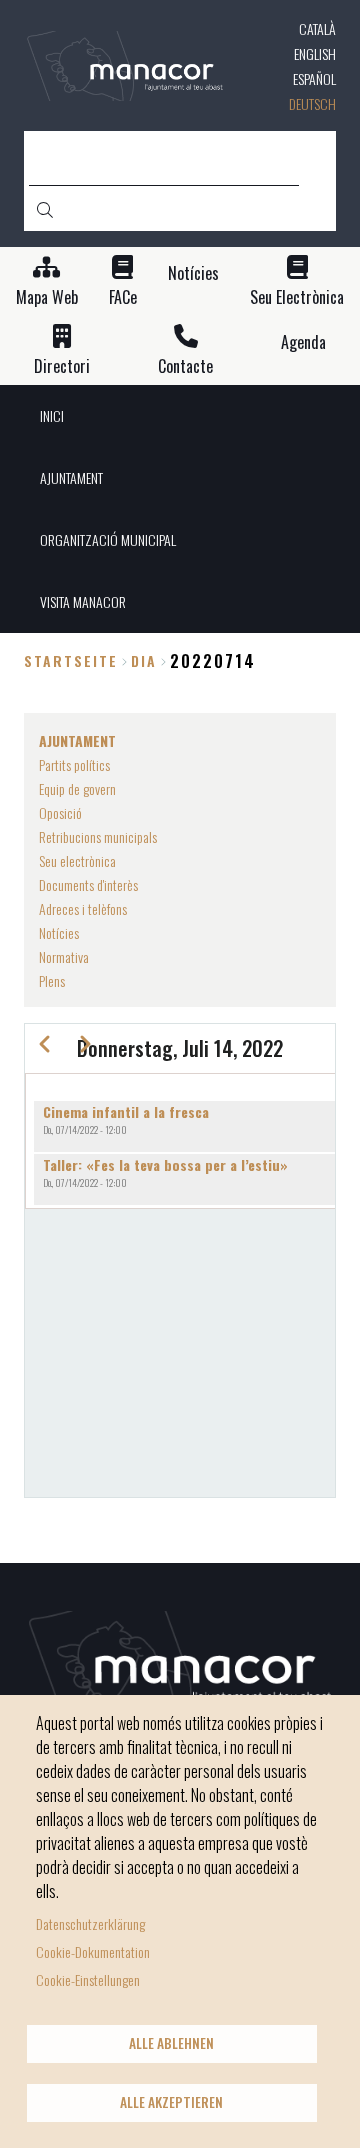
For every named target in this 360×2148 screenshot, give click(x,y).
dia (144, 660)
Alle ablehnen (171, 2043)
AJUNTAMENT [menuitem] (71, 477)
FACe (123, 297)
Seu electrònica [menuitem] (77, 860)
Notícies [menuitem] (59, 932)
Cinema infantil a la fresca (126, 1111)
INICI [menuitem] (52, 415)
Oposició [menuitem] (60, 812)
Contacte (185, 366)
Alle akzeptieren (171, 2102)
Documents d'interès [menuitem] (88, 884)
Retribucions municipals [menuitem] (98, 836)
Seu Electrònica (297, 297)
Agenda (303, 342)
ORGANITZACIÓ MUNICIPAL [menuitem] (108, 539)
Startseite (71, 660)
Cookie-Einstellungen (88, 1979)
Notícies (193, 273)
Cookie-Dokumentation (93, 1951)
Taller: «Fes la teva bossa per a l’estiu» (165, 1164)
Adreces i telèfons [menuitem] (83, 908)
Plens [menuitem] (52, 980)
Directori (62, 366)
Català (317, 28)
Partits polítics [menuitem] (74, 764)
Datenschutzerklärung (90, 1923)
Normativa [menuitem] (64, 956)
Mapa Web (47, 297)
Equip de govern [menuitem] (77, 788)
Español (314, 78)
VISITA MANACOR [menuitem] (83, 601)
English (315, 53)
